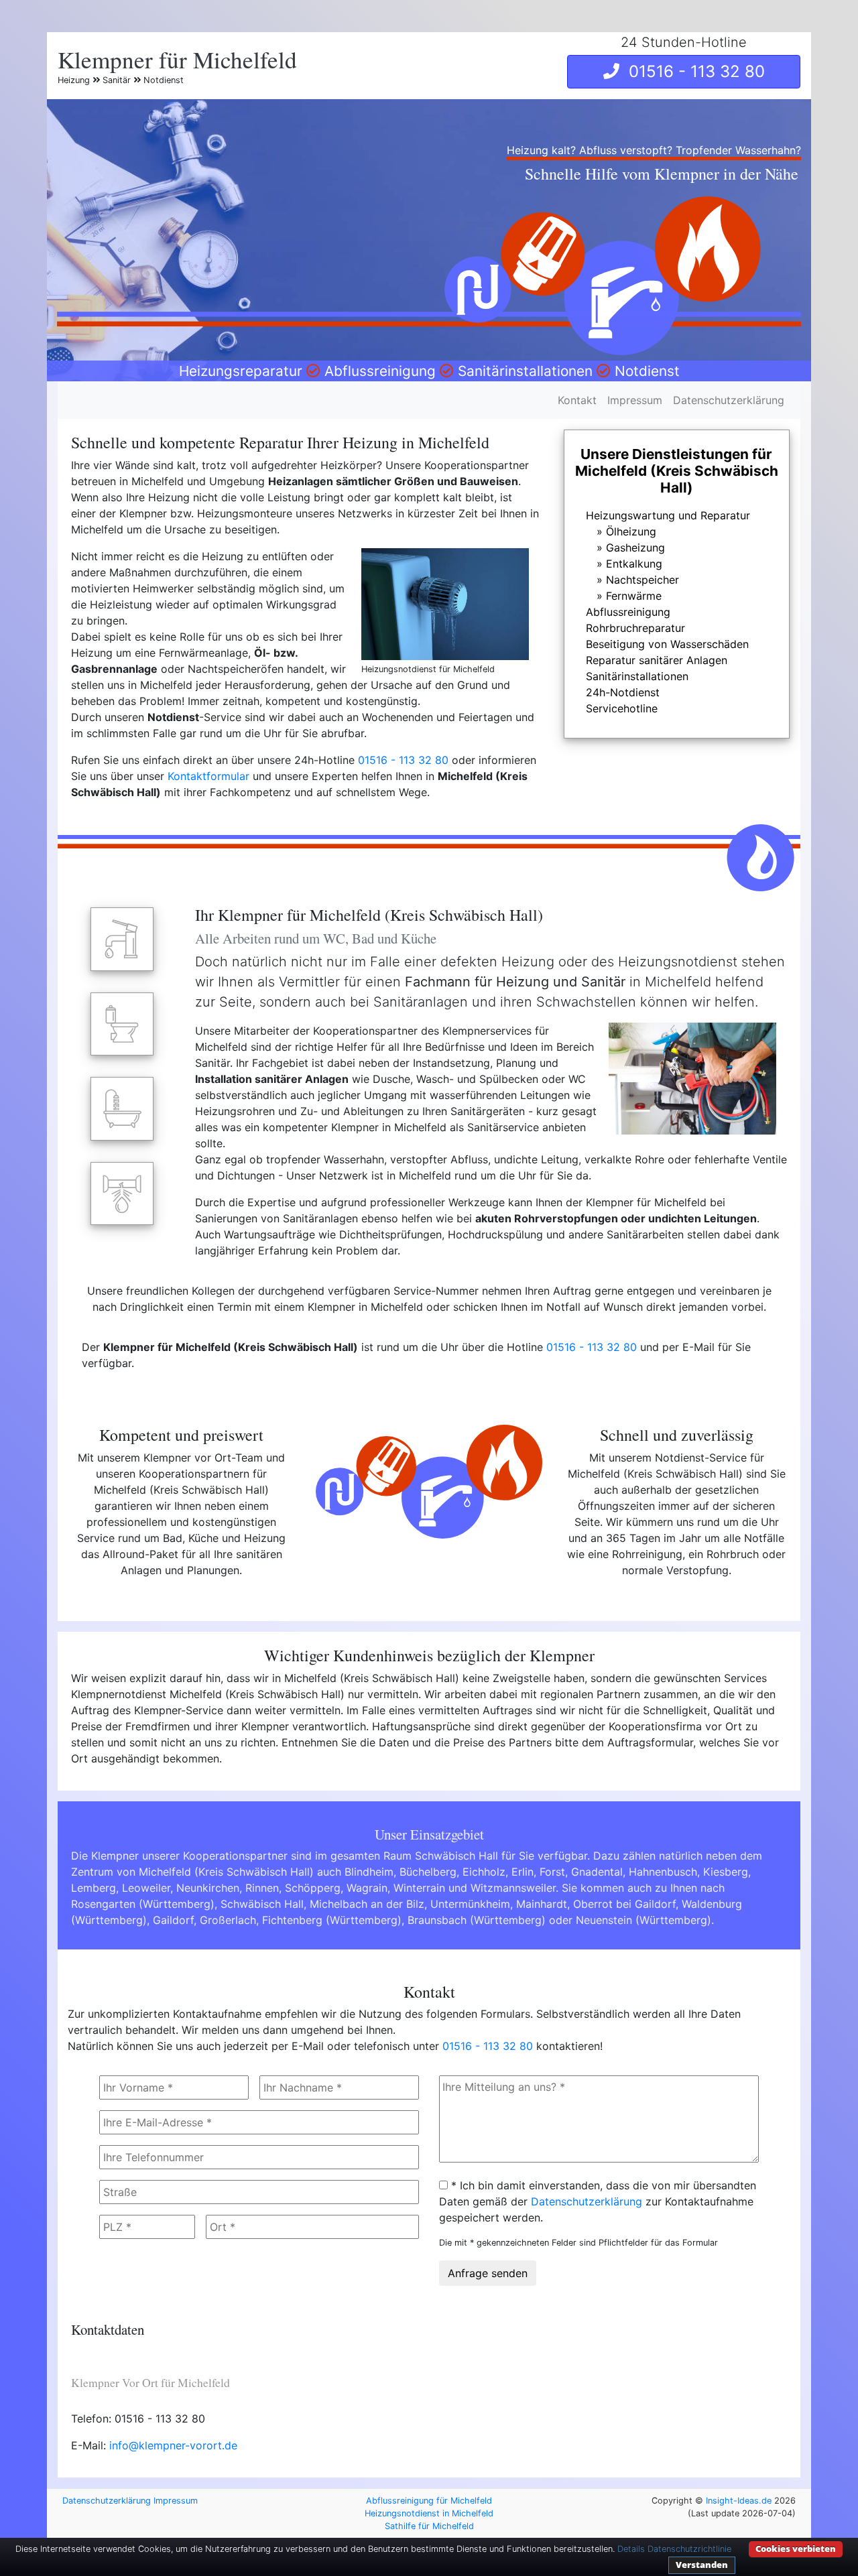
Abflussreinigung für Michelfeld (429, 2501)
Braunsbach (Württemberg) (477, 1920)
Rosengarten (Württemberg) (143, 1904)
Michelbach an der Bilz (367, 1904)
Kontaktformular (208, 776)
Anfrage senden (488, 2273)
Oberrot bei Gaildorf (624, 1904)
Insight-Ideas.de (739, 2501)
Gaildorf (173, 1920)
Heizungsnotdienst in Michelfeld (429, 2513)
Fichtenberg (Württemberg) (332, 1920)
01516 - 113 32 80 (692, 71)
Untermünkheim (470, 1904)
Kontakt (577, 400)
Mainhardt (542, 1904)
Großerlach (228, 1920)
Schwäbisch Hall (262, 1904)
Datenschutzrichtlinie (689, 2549)
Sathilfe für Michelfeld (429, 2526)
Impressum (635, 400)
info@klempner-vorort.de (173, 2445)
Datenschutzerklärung (729, 400)
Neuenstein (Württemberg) (643, 1920)
